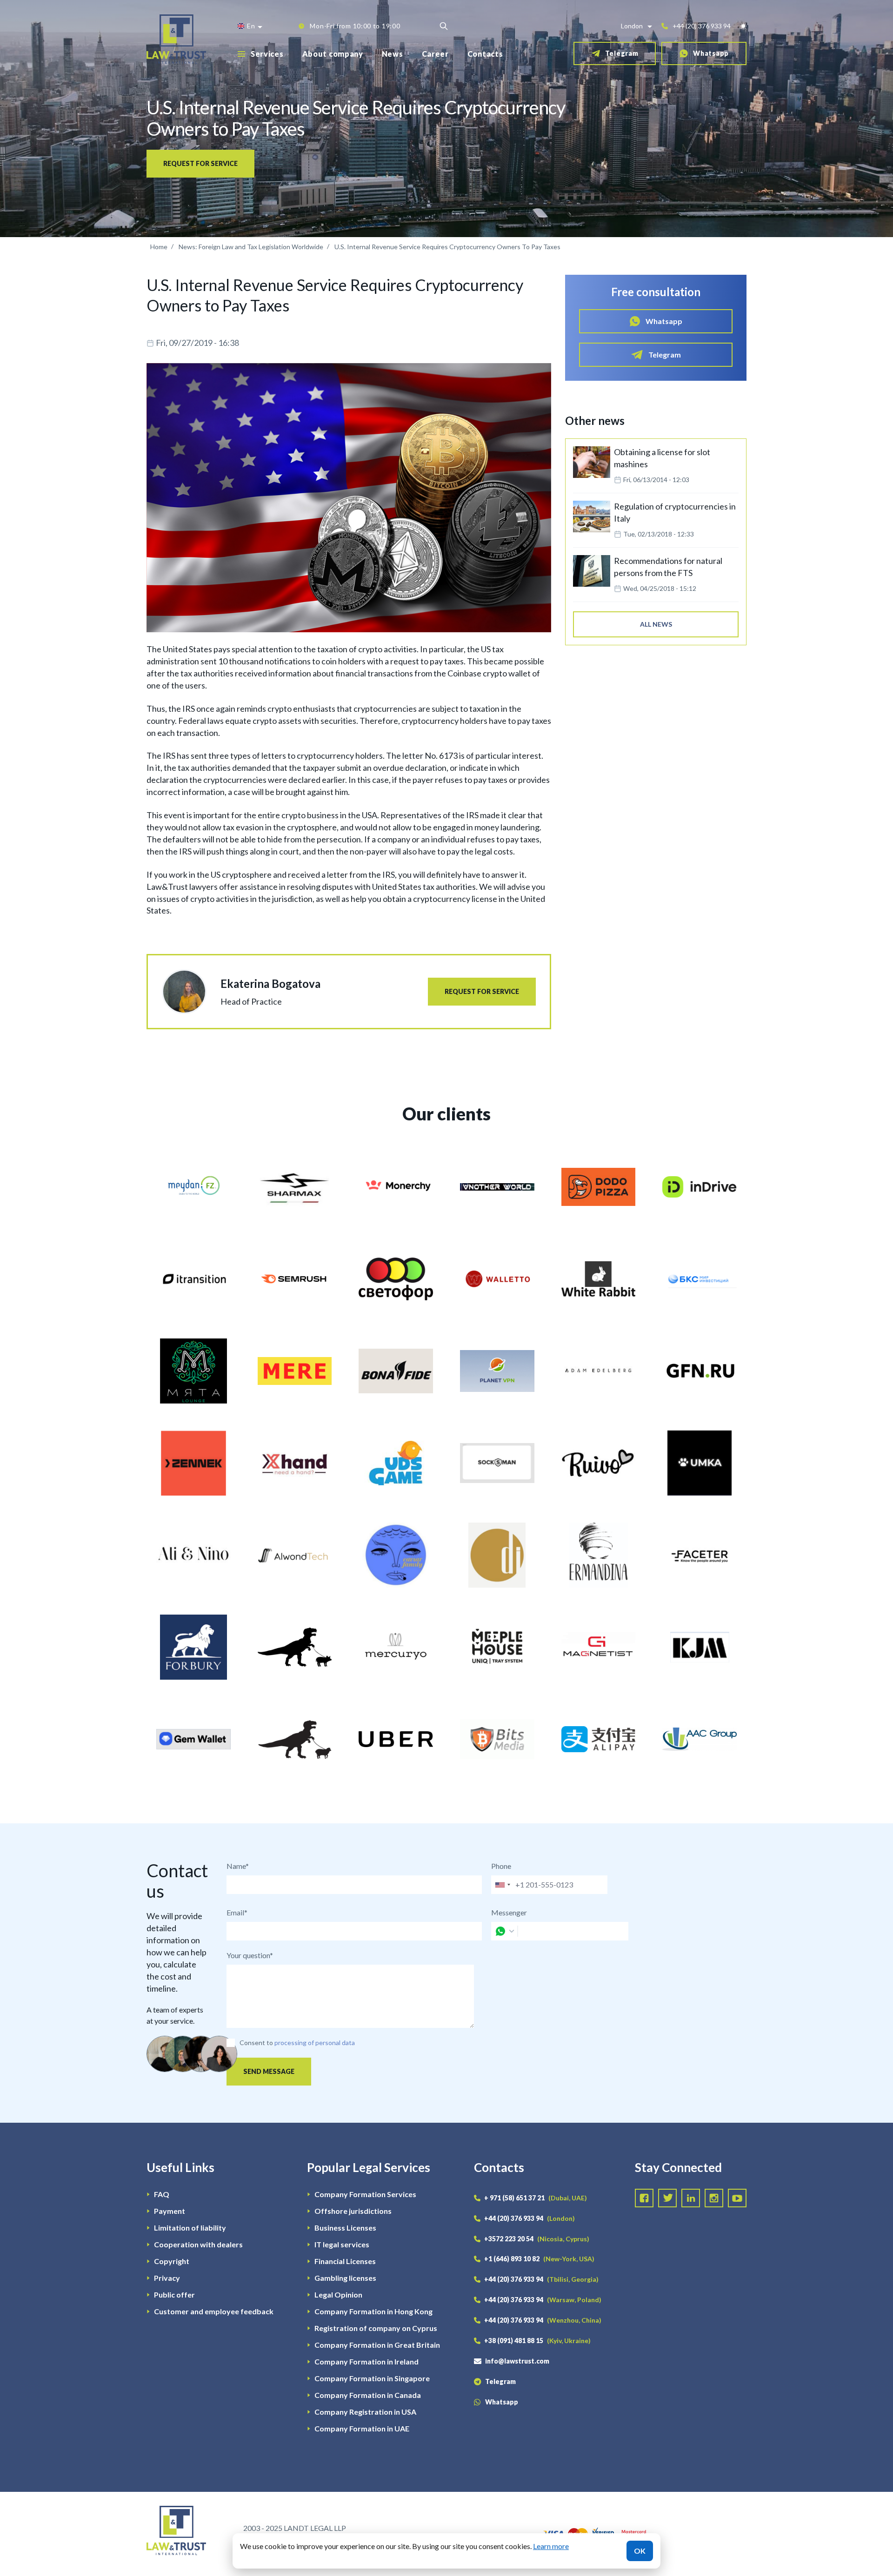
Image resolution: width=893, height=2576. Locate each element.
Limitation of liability (190, 2228)
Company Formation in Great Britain (377, 2345)
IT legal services (342, 2244)
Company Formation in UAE (362, 2428)
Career (435, 54)
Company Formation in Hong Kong (373, 2311)
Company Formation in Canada (368, 2395)
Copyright (172, 2261)
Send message (269, 2071)
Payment (170, 2211)
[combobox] (502, 1885)
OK (640, 2551)
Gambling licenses (345, 2278)
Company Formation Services (365, 2194)
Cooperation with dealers (198, 2244)
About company (333, 54)
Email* (237, 1912)
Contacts (485, 54)
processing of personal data (315, 2043)
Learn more (551, 2546)
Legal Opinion (338, 2295)
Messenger (509, 1912)
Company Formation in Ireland (367, 2361)
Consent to (256, 2043)
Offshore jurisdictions (353, 2211)
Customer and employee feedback (214, 2311)
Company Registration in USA (365, 2412)
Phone (501, 1866)
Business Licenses (345, 2228)
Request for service (200, 163)
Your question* (250, 1955)
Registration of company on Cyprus (376, 2328)
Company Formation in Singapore (372, 2378)
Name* (238, 1866)
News (393, 54)
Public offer (174, 2295)
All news (656, 624)
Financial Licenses (345, 2261)
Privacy (167, 2278)
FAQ (162, 2194)
